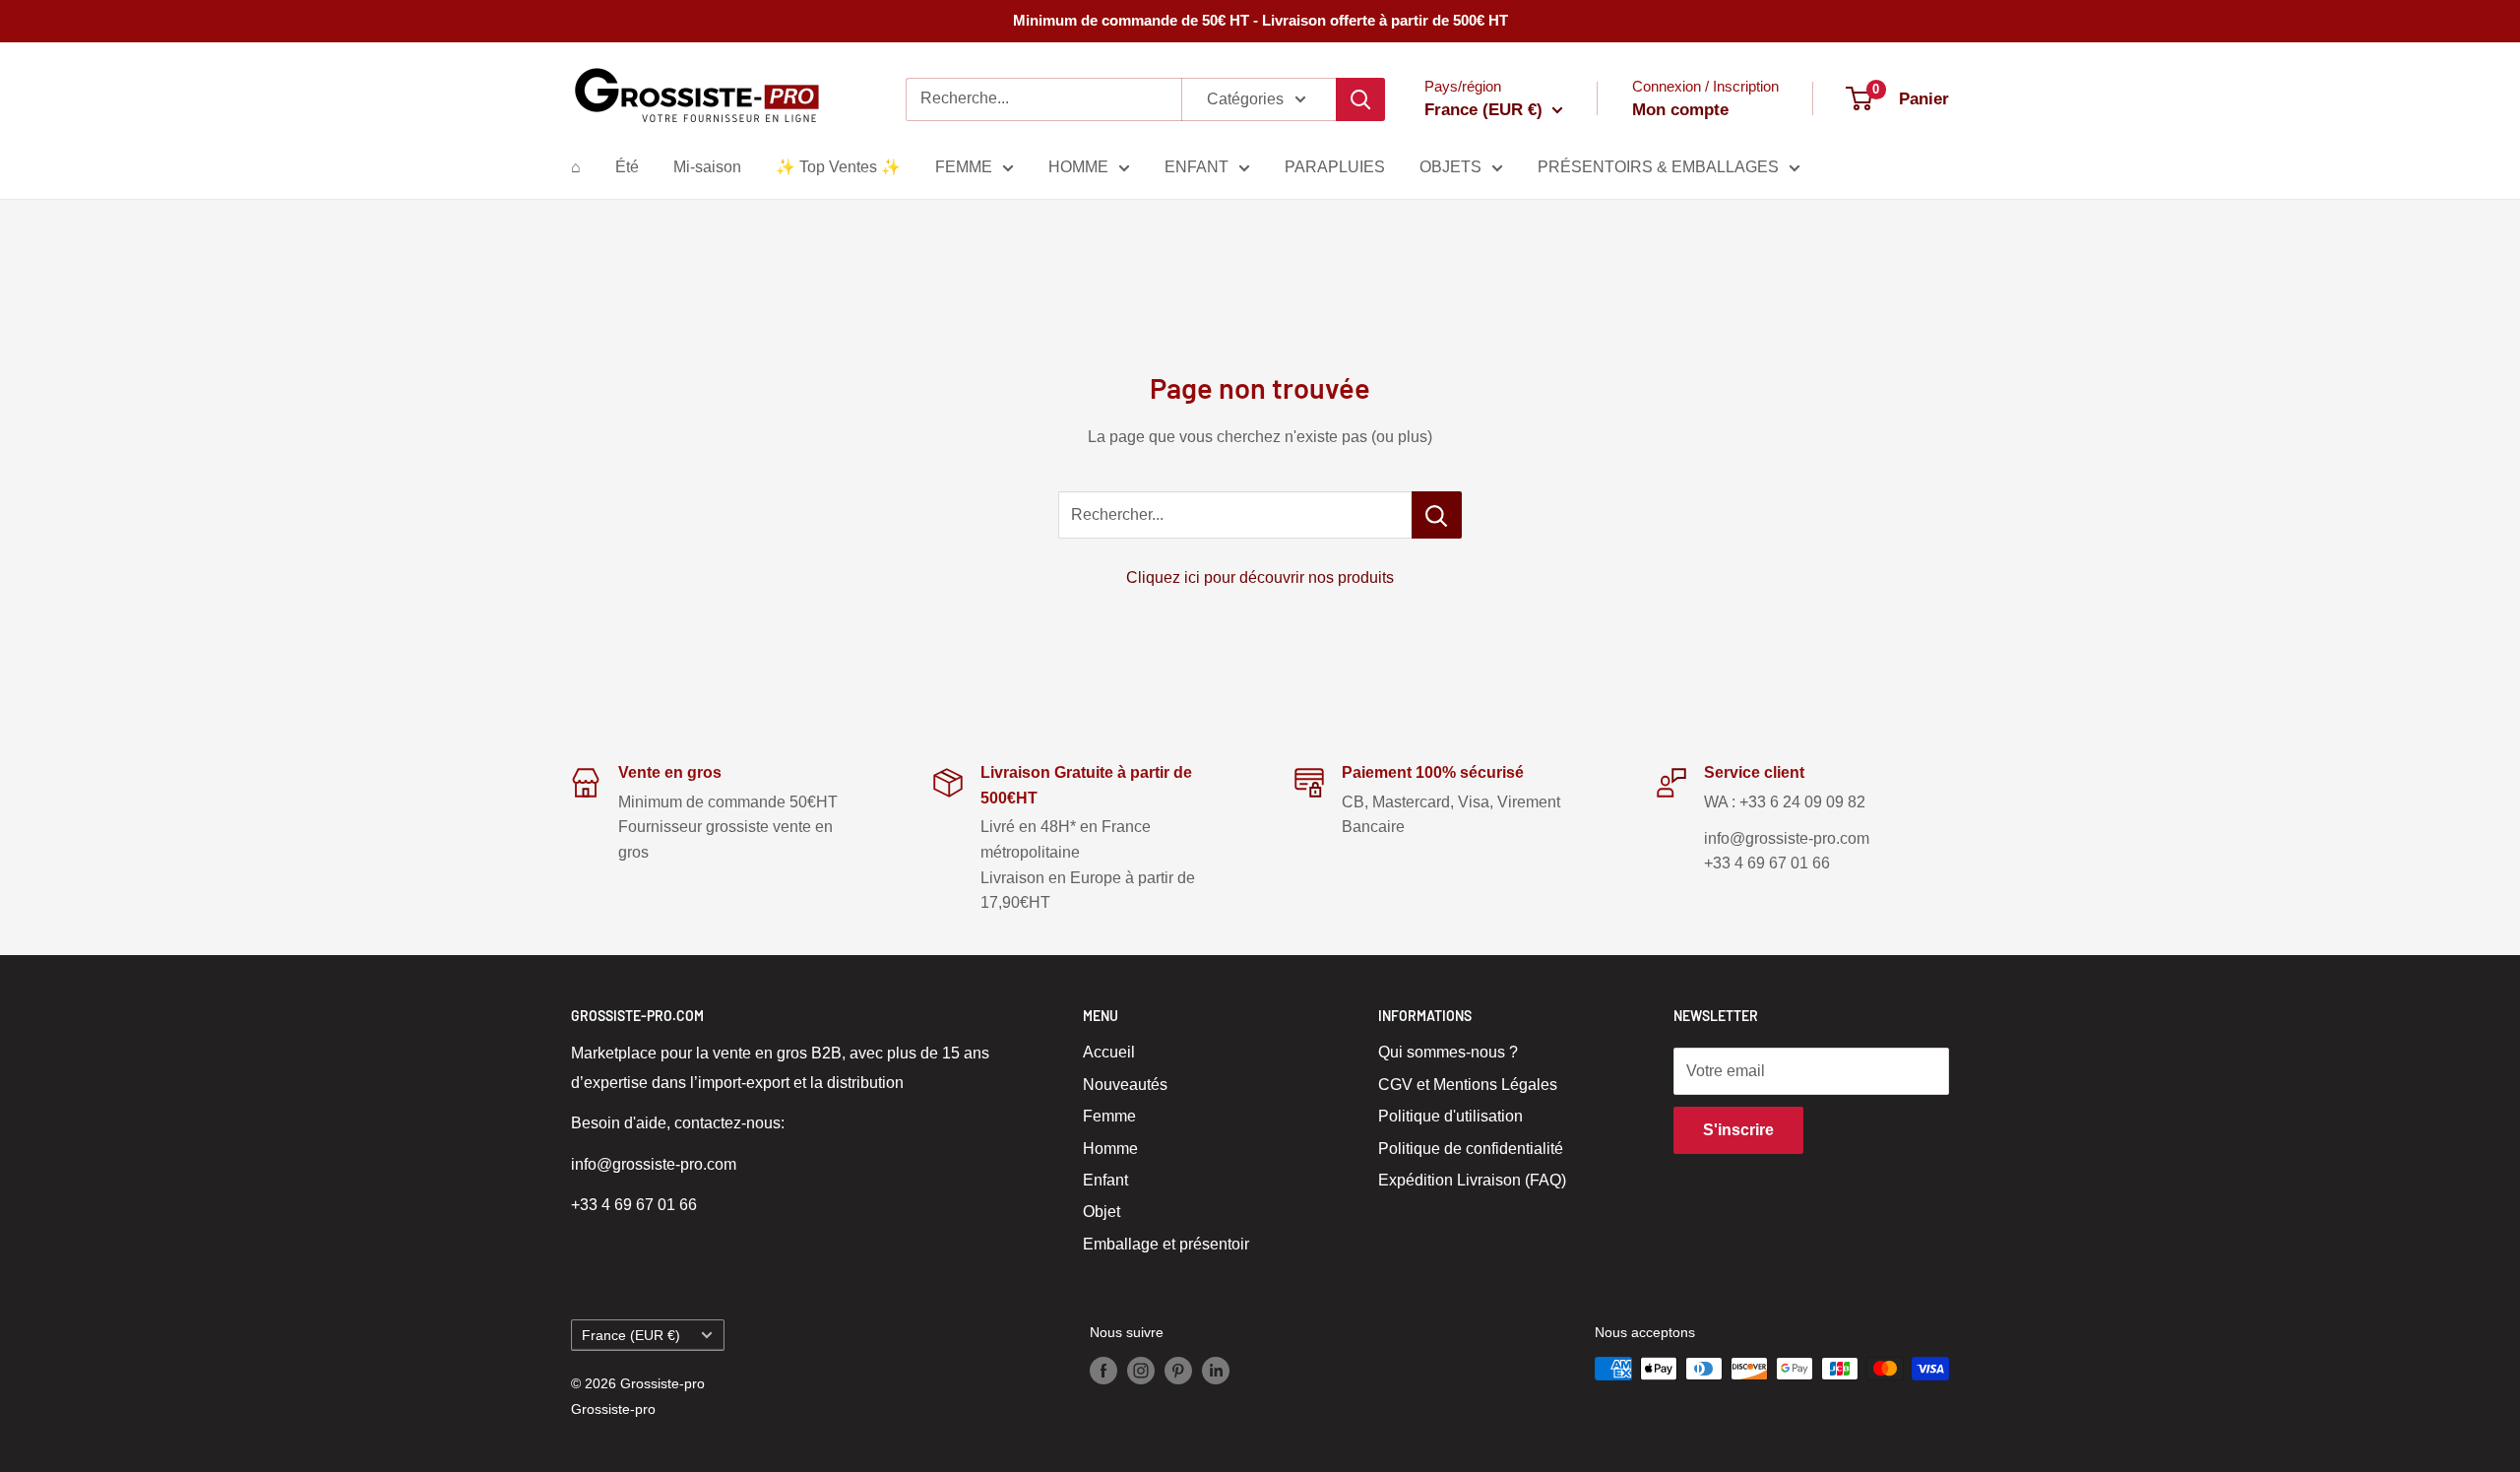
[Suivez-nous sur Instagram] (1141, 1371)
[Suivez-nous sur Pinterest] (1178, 1371)
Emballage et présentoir (1166, 1244)
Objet (1102, 1212)
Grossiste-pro (613, 1409)
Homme (1110, 1149)
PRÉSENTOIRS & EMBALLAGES (1658, 167)
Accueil (1109, 1052)
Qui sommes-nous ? (1448, 1052)
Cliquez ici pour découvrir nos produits (1260, 577)
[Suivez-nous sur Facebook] (1103, 1371)
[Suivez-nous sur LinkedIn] (1216, 1371)
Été (627, 167)
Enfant (1105, 1180)
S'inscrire (1738, 1130)
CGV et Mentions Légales (1468, 1085)
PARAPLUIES (1335, 167)
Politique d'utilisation (1450, 1116)
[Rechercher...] (1437, 515)
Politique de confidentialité (1471, 1149)
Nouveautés (1125, 1085)
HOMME (1078, 167)
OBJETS (1450, 167)
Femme (1109, 1116)
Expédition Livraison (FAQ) (1472, 1180)
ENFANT (1197, 167)
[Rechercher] (1360, 99)
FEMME (964, 167)
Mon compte (1680, 110)
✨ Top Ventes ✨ (838, 167)
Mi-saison (707, 167)
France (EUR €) (631, 1336)
